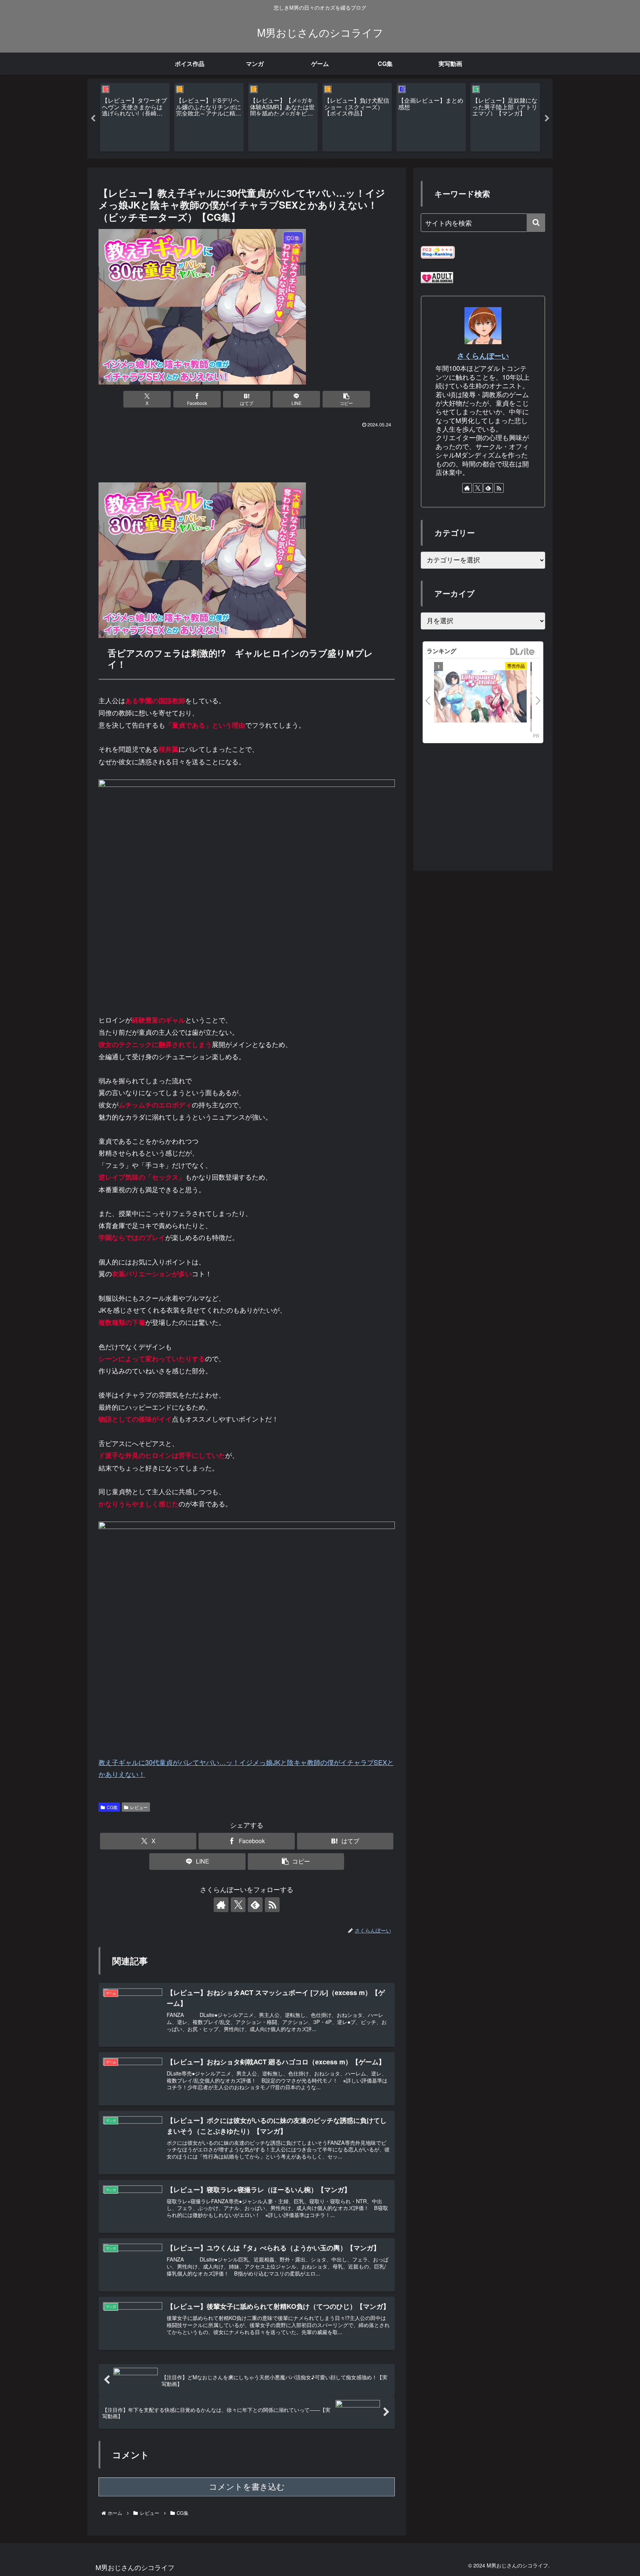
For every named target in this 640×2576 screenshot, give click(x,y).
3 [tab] (331, 163)
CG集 (112, 1807)
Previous (93, 119)
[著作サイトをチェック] (221, 1905)
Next (547, 119)
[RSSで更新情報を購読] (272, 1905)
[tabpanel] (135, 117)
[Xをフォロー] (238, 1905)
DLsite (523, 652)
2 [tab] (320, 163)
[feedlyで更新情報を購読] (255, 1905)
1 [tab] (309, 163)
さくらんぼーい (483, 356)
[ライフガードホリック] (480, 697)
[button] (346, 399)
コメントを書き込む (247, 2487)
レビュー (139, 1807)
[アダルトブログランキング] (437, 277)
